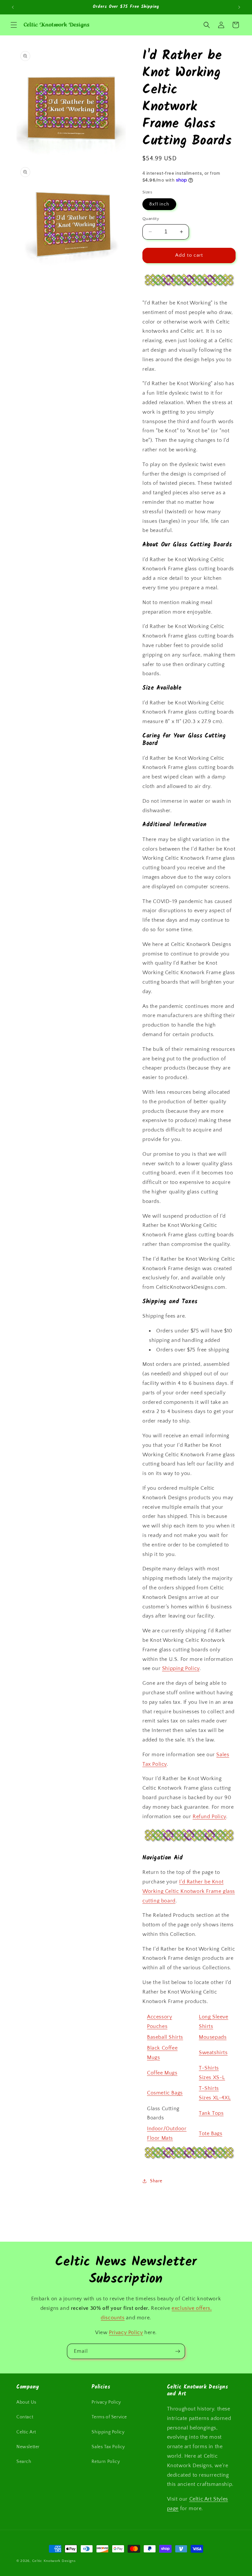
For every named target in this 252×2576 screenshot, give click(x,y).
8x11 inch (159, 204)
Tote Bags (210, 2134)
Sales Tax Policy (108, 2447)
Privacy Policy (126, 2332)
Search (24, 2462)
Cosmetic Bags (165, 2093)
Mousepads (213, 2037)
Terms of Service (109, 2417)
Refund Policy (209, 1817)
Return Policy (106, 2462)
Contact (25, 2417)
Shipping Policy (181, 1668)
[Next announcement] (239, 7)
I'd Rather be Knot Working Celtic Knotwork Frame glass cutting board (189, 1891)
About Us (26, 2402)
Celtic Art (26, 2432)
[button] (14, 25)
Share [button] (156, 2181)
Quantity (151, 219)
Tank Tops (211, 2113)
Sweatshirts (213, 2053)
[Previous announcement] (13, 7)
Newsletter (28, 2447)
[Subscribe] (178, 2351)
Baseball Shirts (165, 2037)
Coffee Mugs (162, 2073)
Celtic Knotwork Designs (54, 2561)
